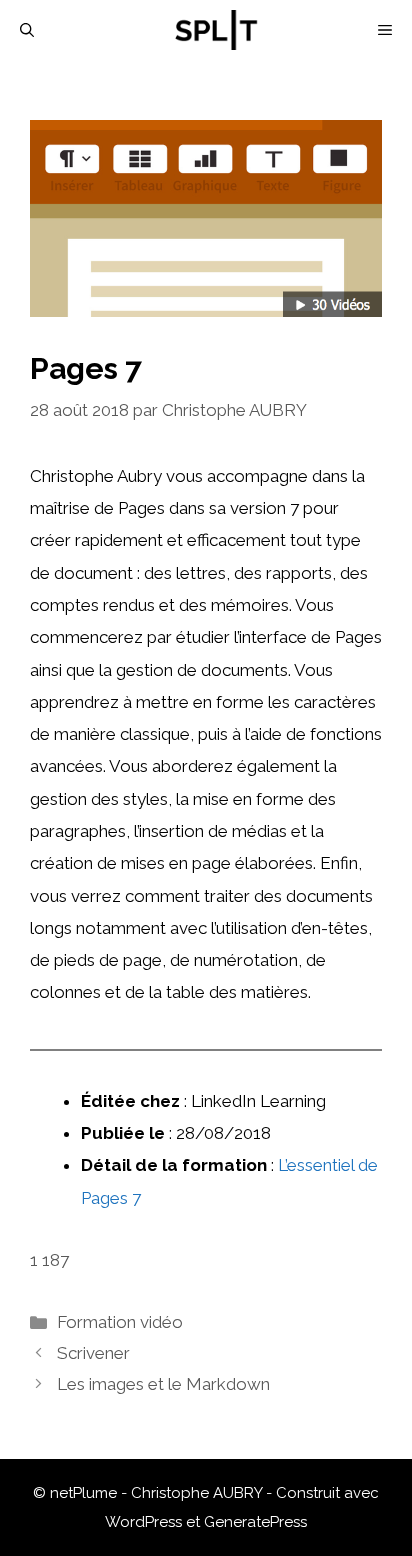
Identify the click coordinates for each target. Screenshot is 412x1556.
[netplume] (216, 30)
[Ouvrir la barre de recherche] (27, 30)
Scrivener (93, 1353)
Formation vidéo (120, 1322)
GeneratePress (255, 1522)
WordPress (143, 1522)
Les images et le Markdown (163, 1384)
